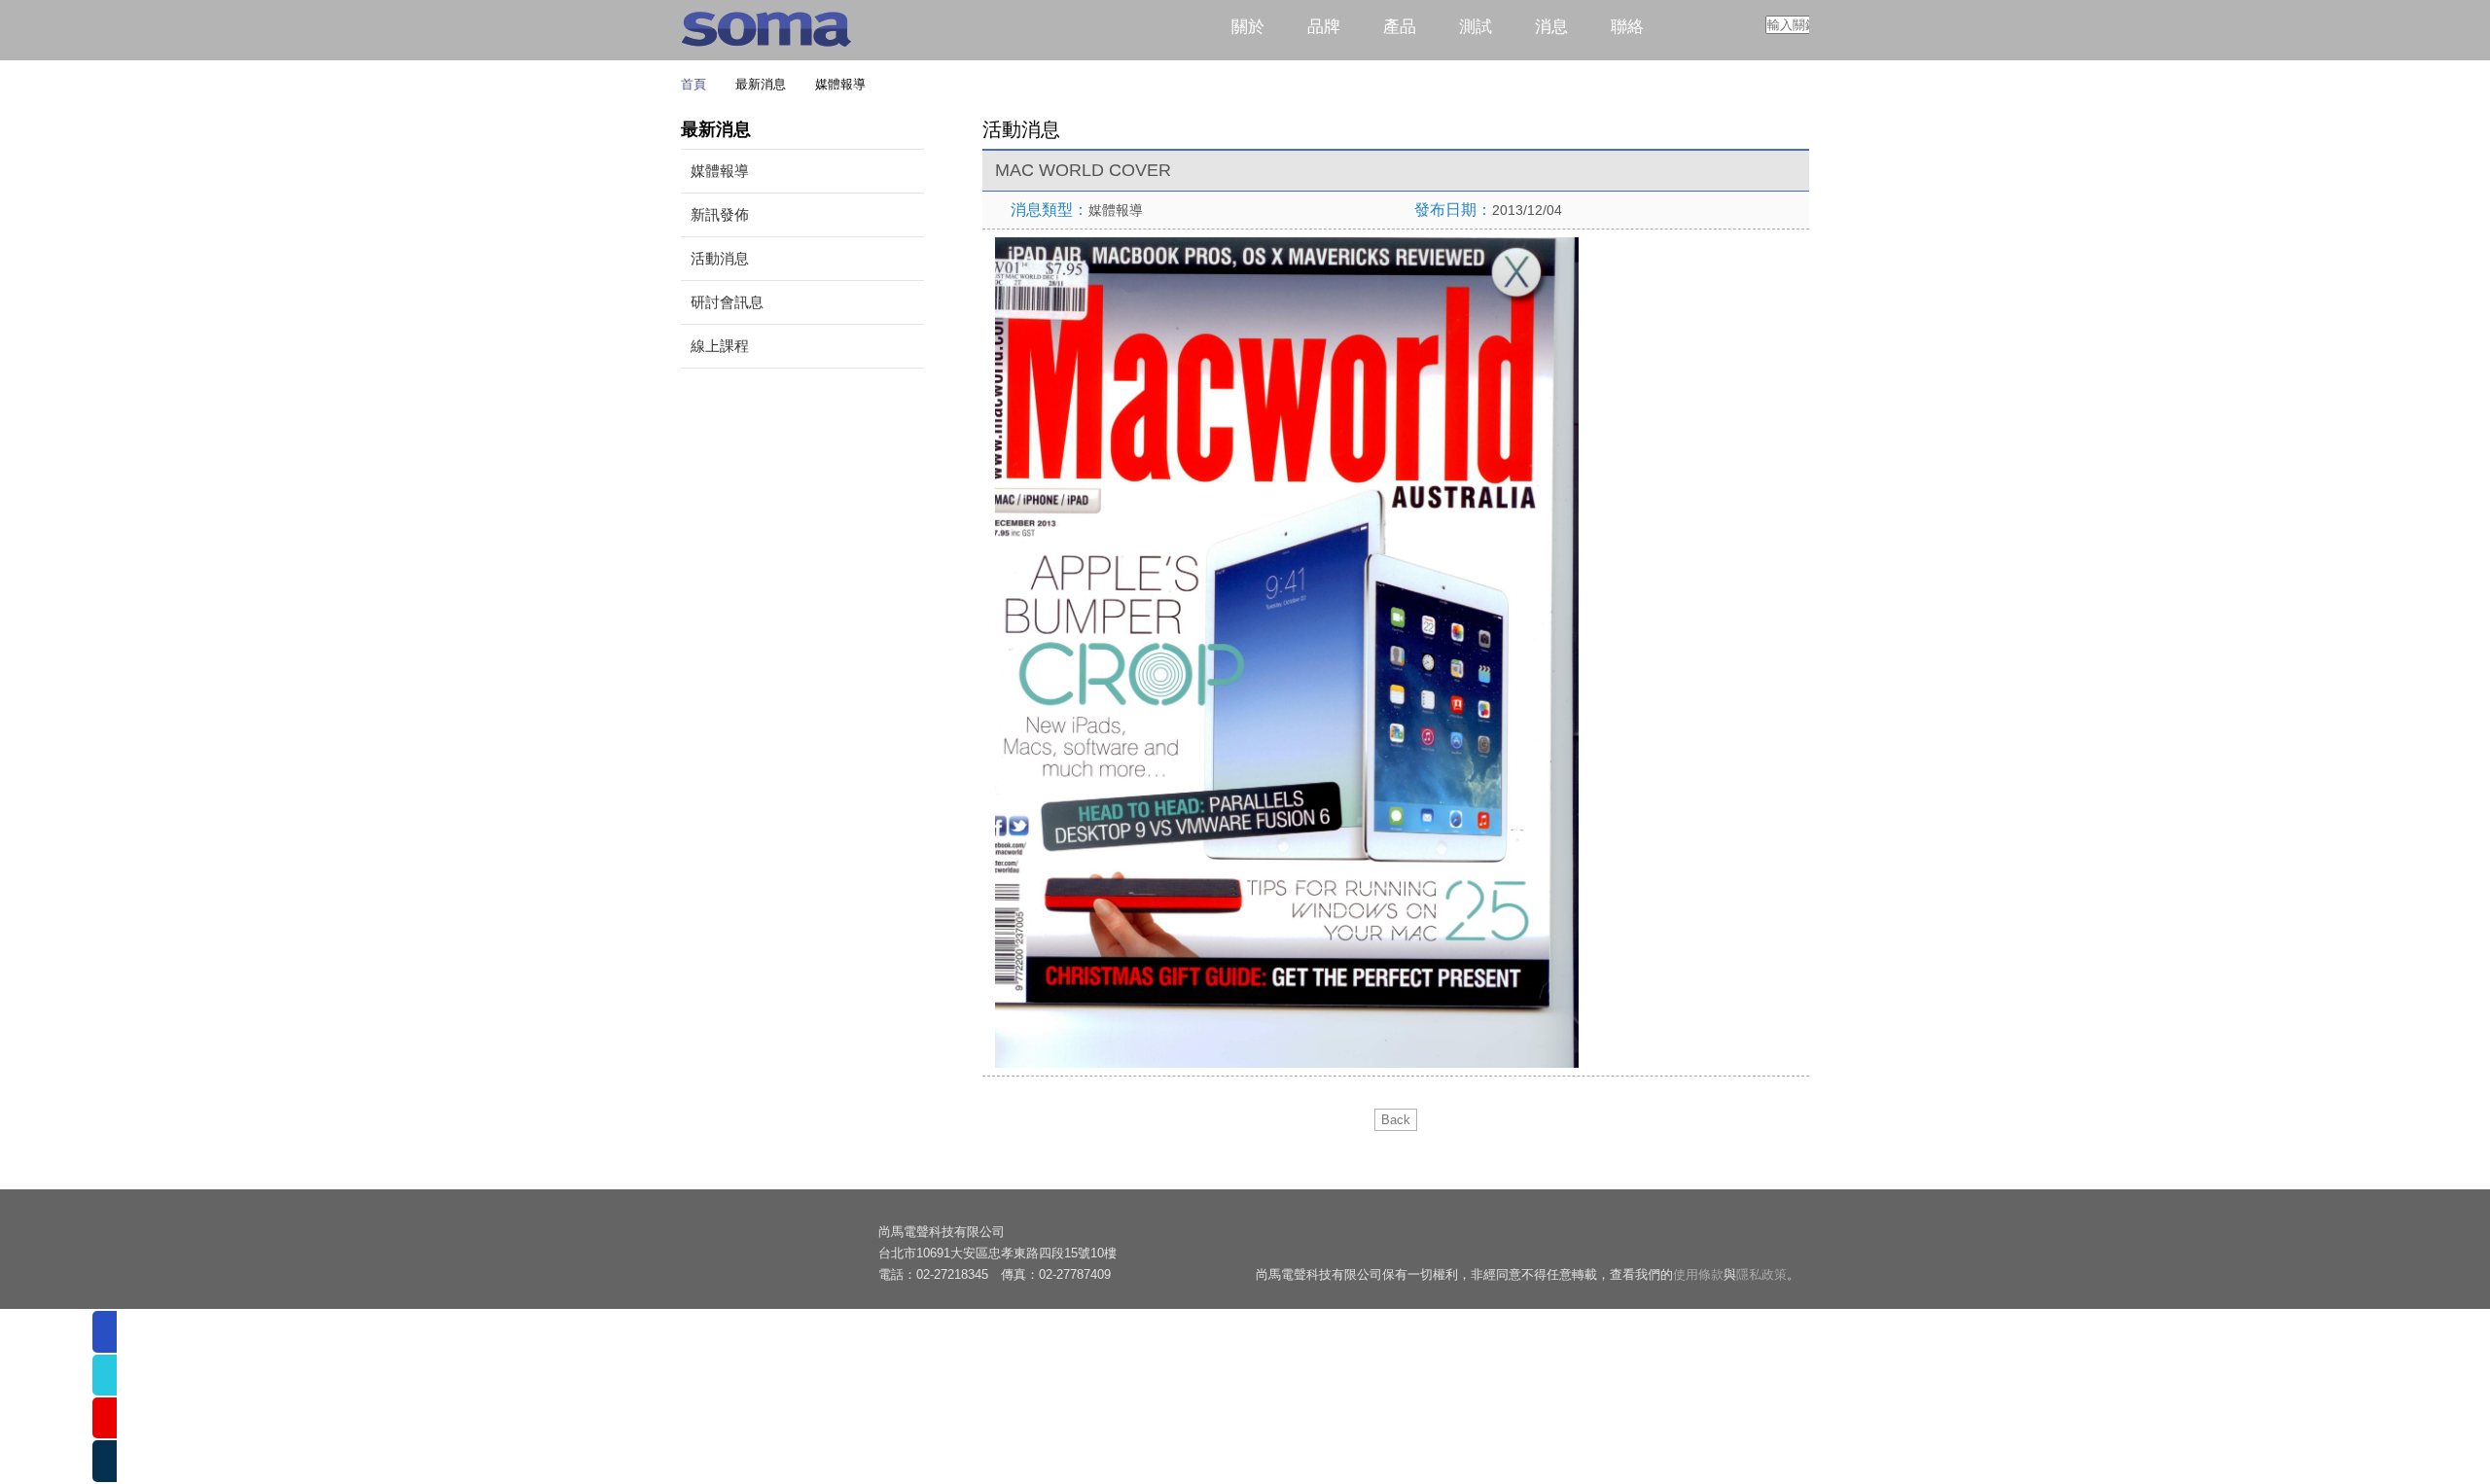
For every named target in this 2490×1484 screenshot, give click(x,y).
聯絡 (1627, 27)
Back (1396, 1120)
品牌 (1324, 27)
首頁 (694, 84)
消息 (1551, 27)
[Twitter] (1703, 1241)
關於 (1248, 27)
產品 (1400, 27)
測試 (1476, 27)
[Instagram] (1783, 1241)
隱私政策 (1761, 1275)
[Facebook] (1623, 1241)
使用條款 (1698, 1275)
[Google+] (1743, 1241)
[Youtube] (1663, 1241)
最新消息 (758, 84)
